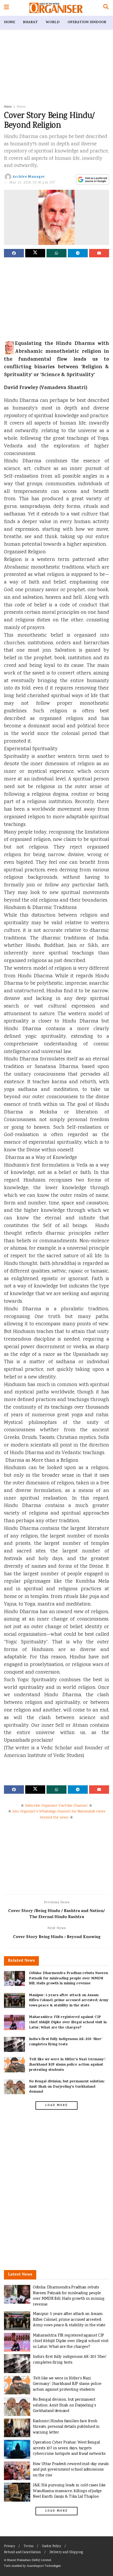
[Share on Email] (99, 253)
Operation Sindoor (87, 22)
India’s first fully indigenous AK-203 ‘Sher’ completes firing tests (66, 2042)
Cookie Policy (52, 2546)
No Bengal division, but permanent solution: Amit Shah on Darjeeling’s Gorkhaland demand (67, 2087)
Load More (56, 2105)
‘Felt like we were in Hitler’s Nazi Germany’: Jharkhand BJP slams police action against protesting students (67, 2065)
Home (9, 22)
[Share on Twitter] (35, 253)
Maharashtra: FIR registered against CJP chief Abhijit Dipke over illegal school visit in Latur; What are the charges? (68, 2022)
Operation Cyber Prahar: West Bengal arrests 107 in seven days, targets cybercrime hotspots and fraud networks (69, 2448)
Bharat (30, 22)
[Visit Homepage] (56, 8)
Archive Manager (29, 177)
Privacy (9, 2546)
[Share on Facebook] (14, 253)
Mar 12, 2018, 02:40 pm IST (32, 183)
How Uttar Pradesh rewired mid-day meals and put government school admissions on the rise (71, 2470)
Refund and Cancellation (22, 2552)
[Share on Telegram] (78, 253)
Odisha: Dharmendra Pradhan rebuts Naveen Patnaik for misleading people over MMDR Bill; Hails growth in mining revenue (68, 1979)
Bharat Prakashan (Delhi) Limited (29, 2560)
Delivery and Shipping (66, 2552)
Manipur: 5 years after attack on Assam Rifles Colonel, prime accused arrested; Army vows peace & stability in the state (69, 2001)
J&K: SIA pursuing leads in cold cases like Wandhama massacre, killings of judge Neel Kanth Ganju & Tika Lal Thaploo (69, 2491)
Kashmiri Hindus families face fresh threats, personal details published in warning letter (66, 2427)
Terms (29, 2546)
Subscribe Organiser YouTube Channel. (56, 1806)
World (53, 22)
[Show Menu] (6, 8)
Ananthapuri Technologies (44, 2566)
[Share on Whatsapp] (56, 253)
